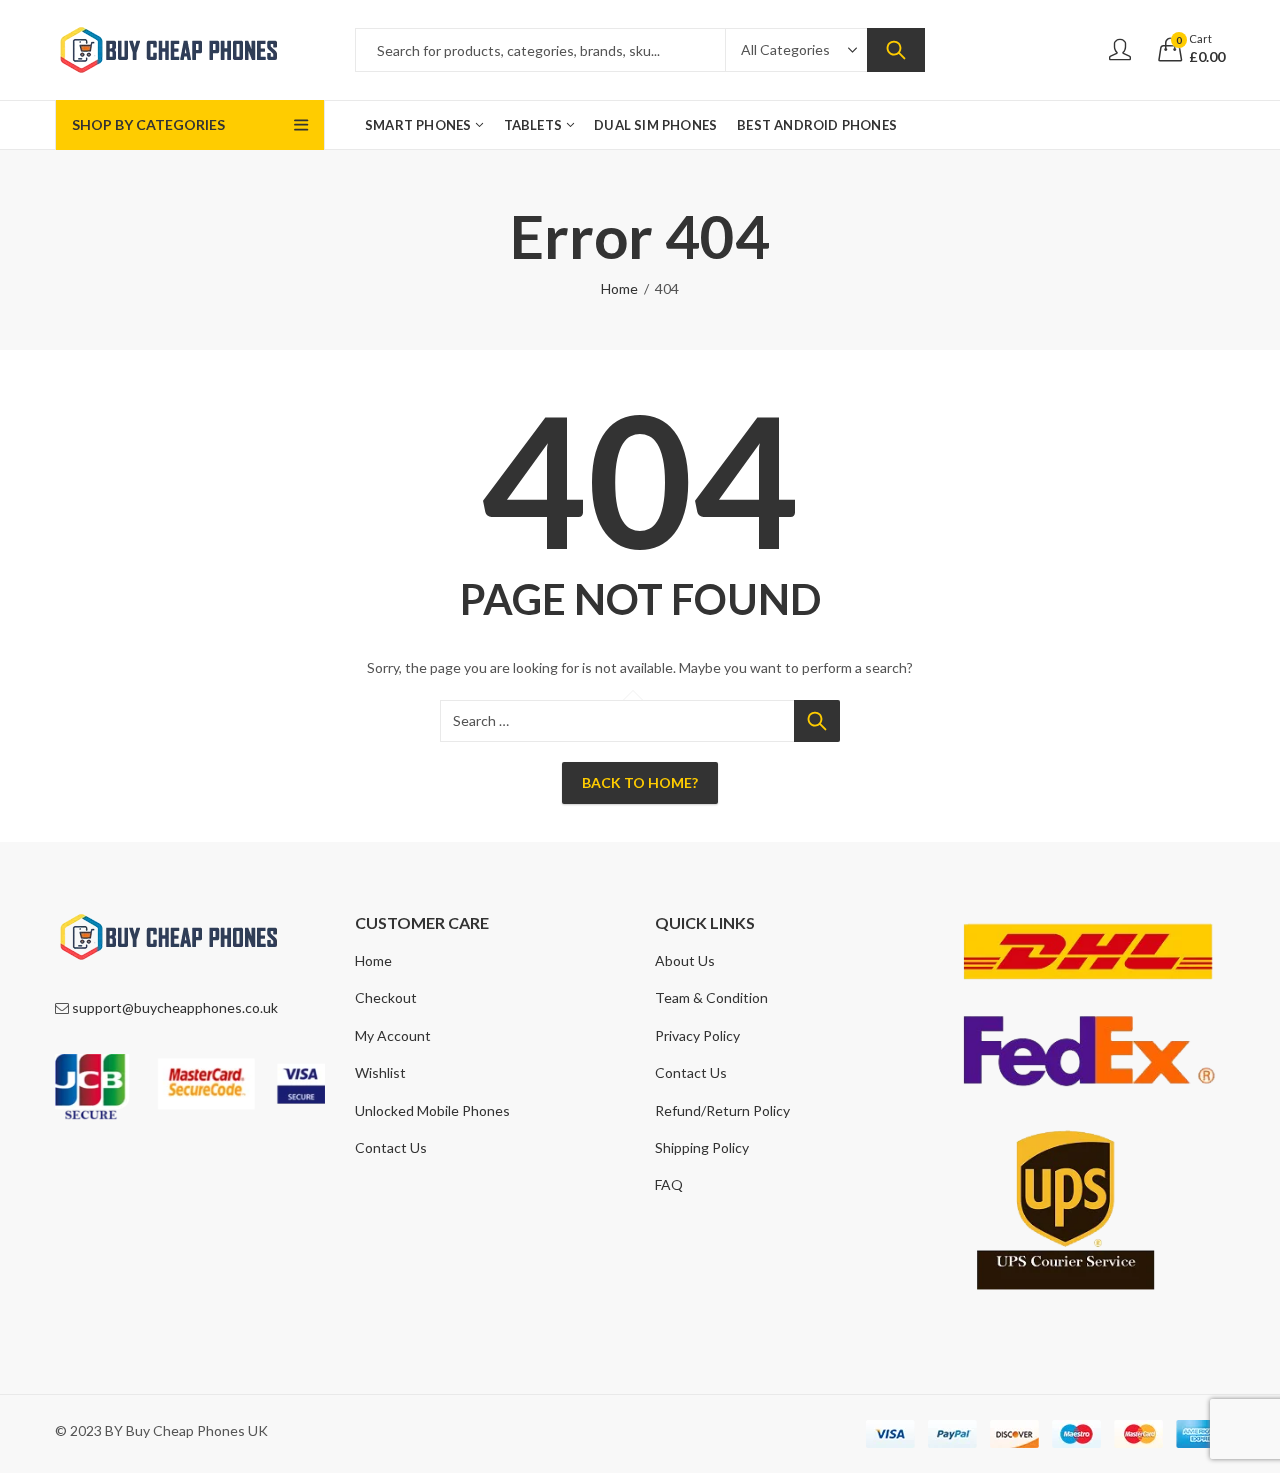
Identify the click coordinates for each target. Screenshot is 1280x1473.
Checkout (386, 997)
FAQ (669, 1184)
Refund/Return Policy (722, 1110)
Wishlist (380, 1072)
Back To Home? (640, 782)
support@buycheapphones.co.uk (175, 1007)
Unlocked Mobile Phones (432, 1110)
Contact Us (391, 1147)
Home (619, 288)
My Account (393, 1035)
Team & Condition (711, 997)
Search (896, 50)
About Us (685, 960)
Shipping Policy (702, 1147)
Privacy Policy (697, 1035)
